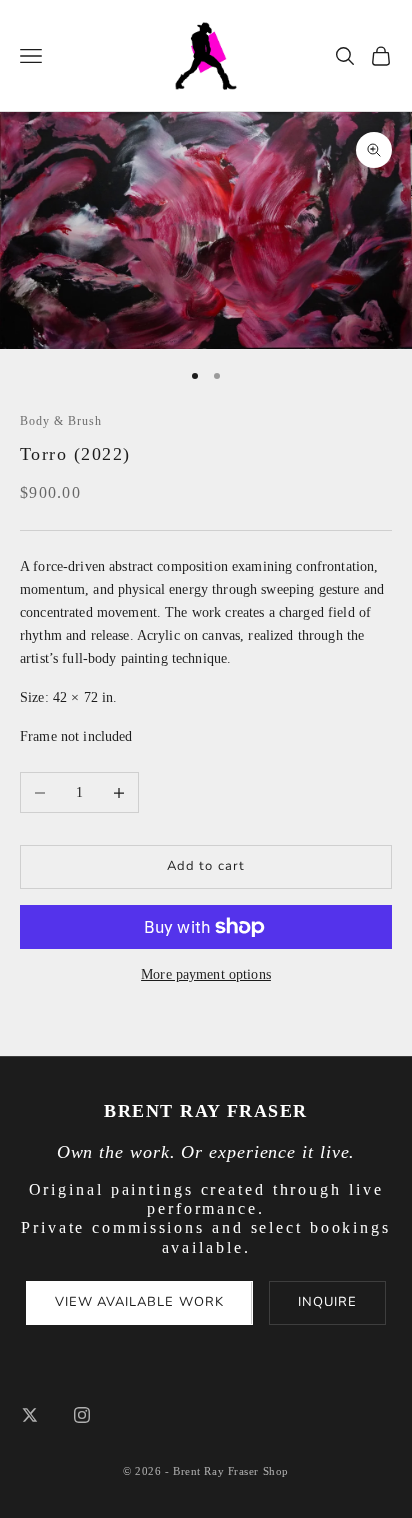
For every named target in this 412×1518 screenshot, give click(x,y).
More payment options (206, 974)
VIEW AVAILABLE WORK (139, 1302)
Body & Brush (61, 421)
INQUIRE (327, 1302)
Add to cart (205, 866)
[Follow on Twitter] (30, 1415)
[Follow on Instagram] (82, 1415)
